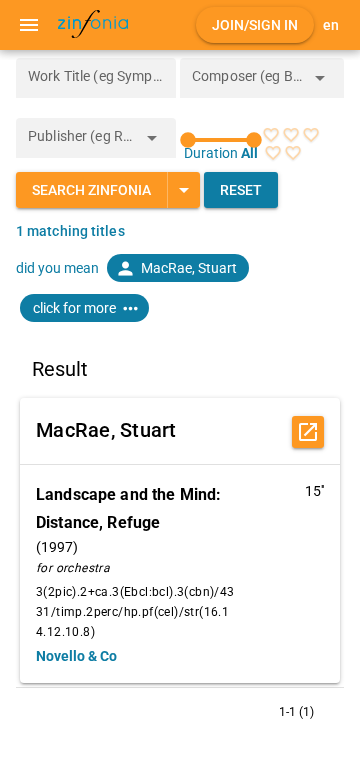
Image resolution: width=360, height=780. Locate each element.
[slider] (221, 140)
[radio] (271, 135)
